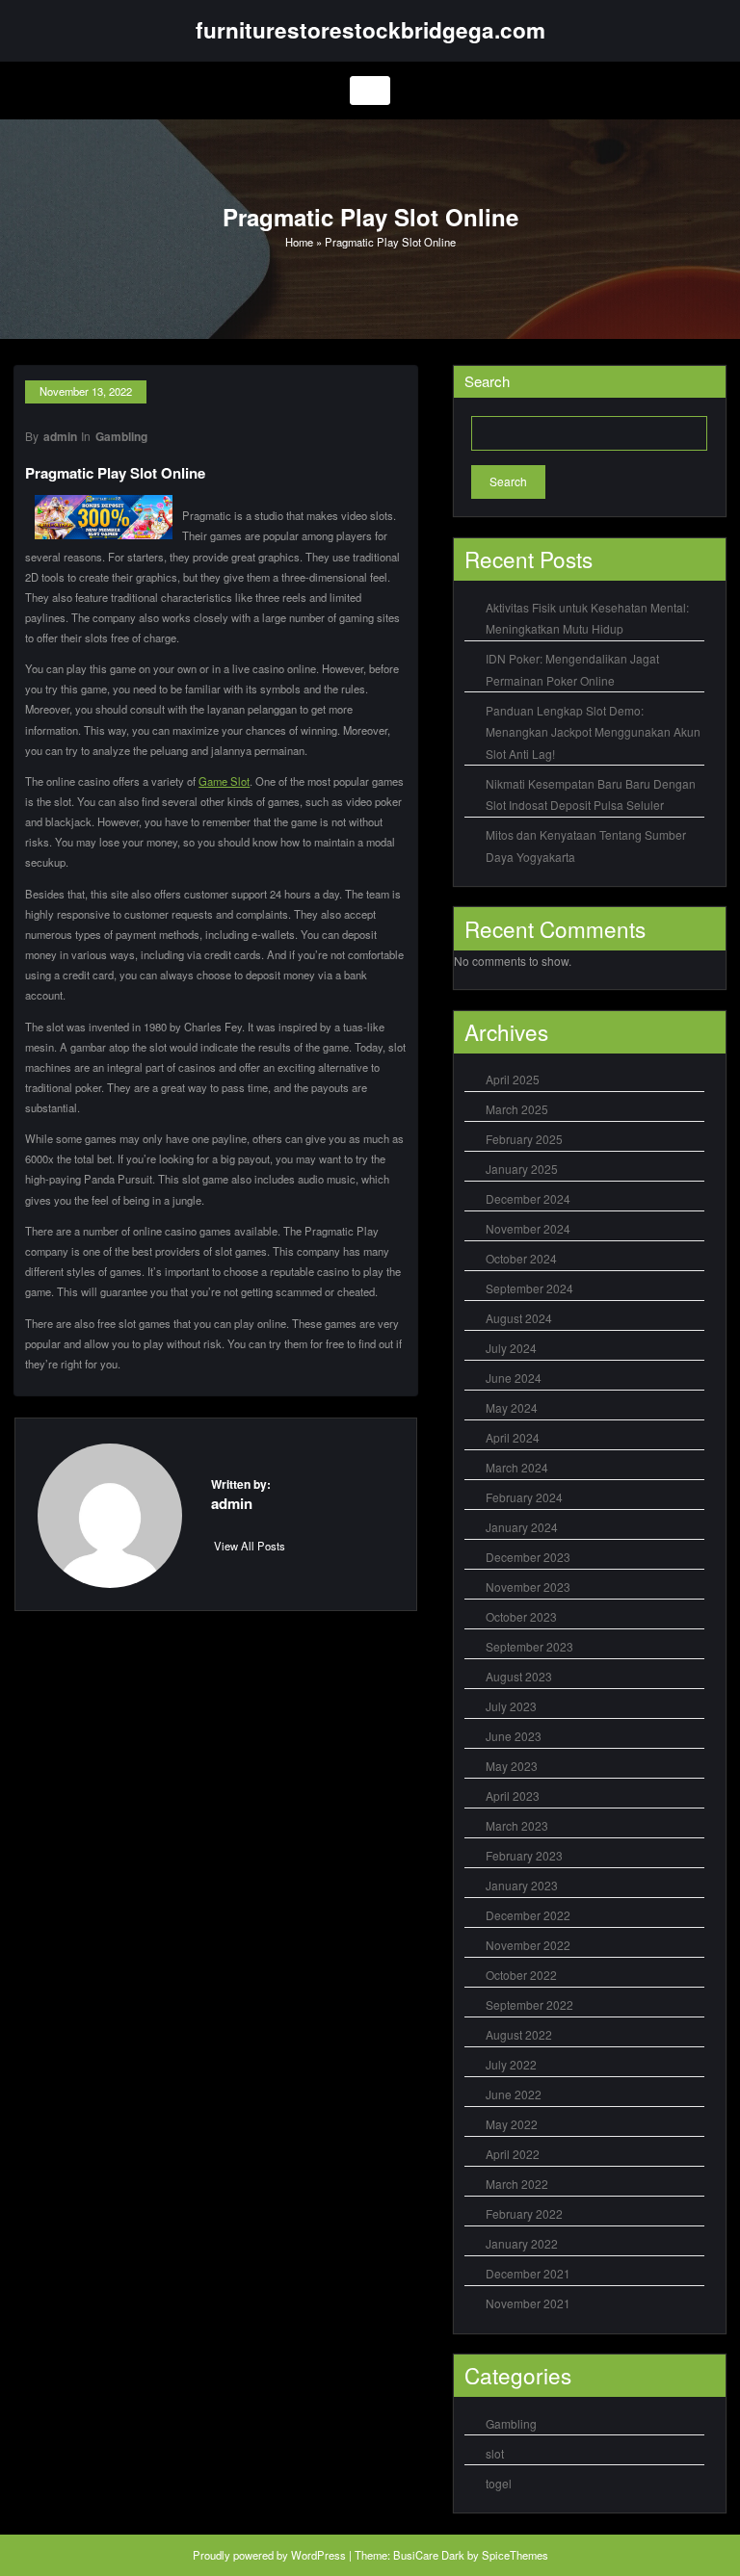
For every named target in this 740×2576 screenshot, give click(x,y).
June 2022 (514, 2094)
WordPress (318, 2555)
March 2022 (517, 2184)
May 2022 (512, 2124)
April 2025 (513, 1079)
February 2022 (524, 2213)
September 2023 (529, 1646)
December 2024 (528, 1198)
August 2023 (519, 1676)
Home (299, 242)
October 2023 (521, 1616)
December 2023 (528, 1557)
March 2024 (517, 1467)
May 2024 (512, 1407)
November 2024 (528, 1228)
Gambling (121, 436)
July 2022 (511, 2064)
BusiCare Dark (429, 2555)
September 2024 (529, 1288)
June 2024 (514, 1378)
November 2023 (528, 1587)
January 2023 (522, 1885)
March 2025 (517, 1109)
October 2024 (521, 1258)
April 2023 (513, 1795)
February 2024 (524, 1497)
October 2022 (521, 1975)
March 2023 (517, 1825)
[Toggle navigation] (370, 91)
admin (60, 436)
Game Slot (224, 781)
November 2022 (528, 1945)
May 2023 (512, 1766)
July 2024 (511, 1348)
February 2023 (524, 1855)
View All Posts (250, 1546)
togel (499, 2483)
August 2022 (519, 2034)
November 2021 (528, 2303)
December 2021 (528, 2273)
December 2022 (528, 1915)
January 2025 (522, 1169)
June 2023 (514, 1736)
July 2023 (511, 1706)
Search (487, 381)
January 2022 (522, 2243)
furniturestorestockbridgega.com (370, 30)
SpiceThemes (515, 2555)
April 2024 (513, 1437)
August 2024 (519, 1318)
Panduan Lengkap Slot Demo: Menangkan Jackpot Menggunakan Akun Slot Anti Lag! (593, 732)
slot (495, 2453)
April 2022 (513, 2154)
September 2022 (529, 2004)
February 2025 (524, 1139)
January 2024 (522, 1527)
